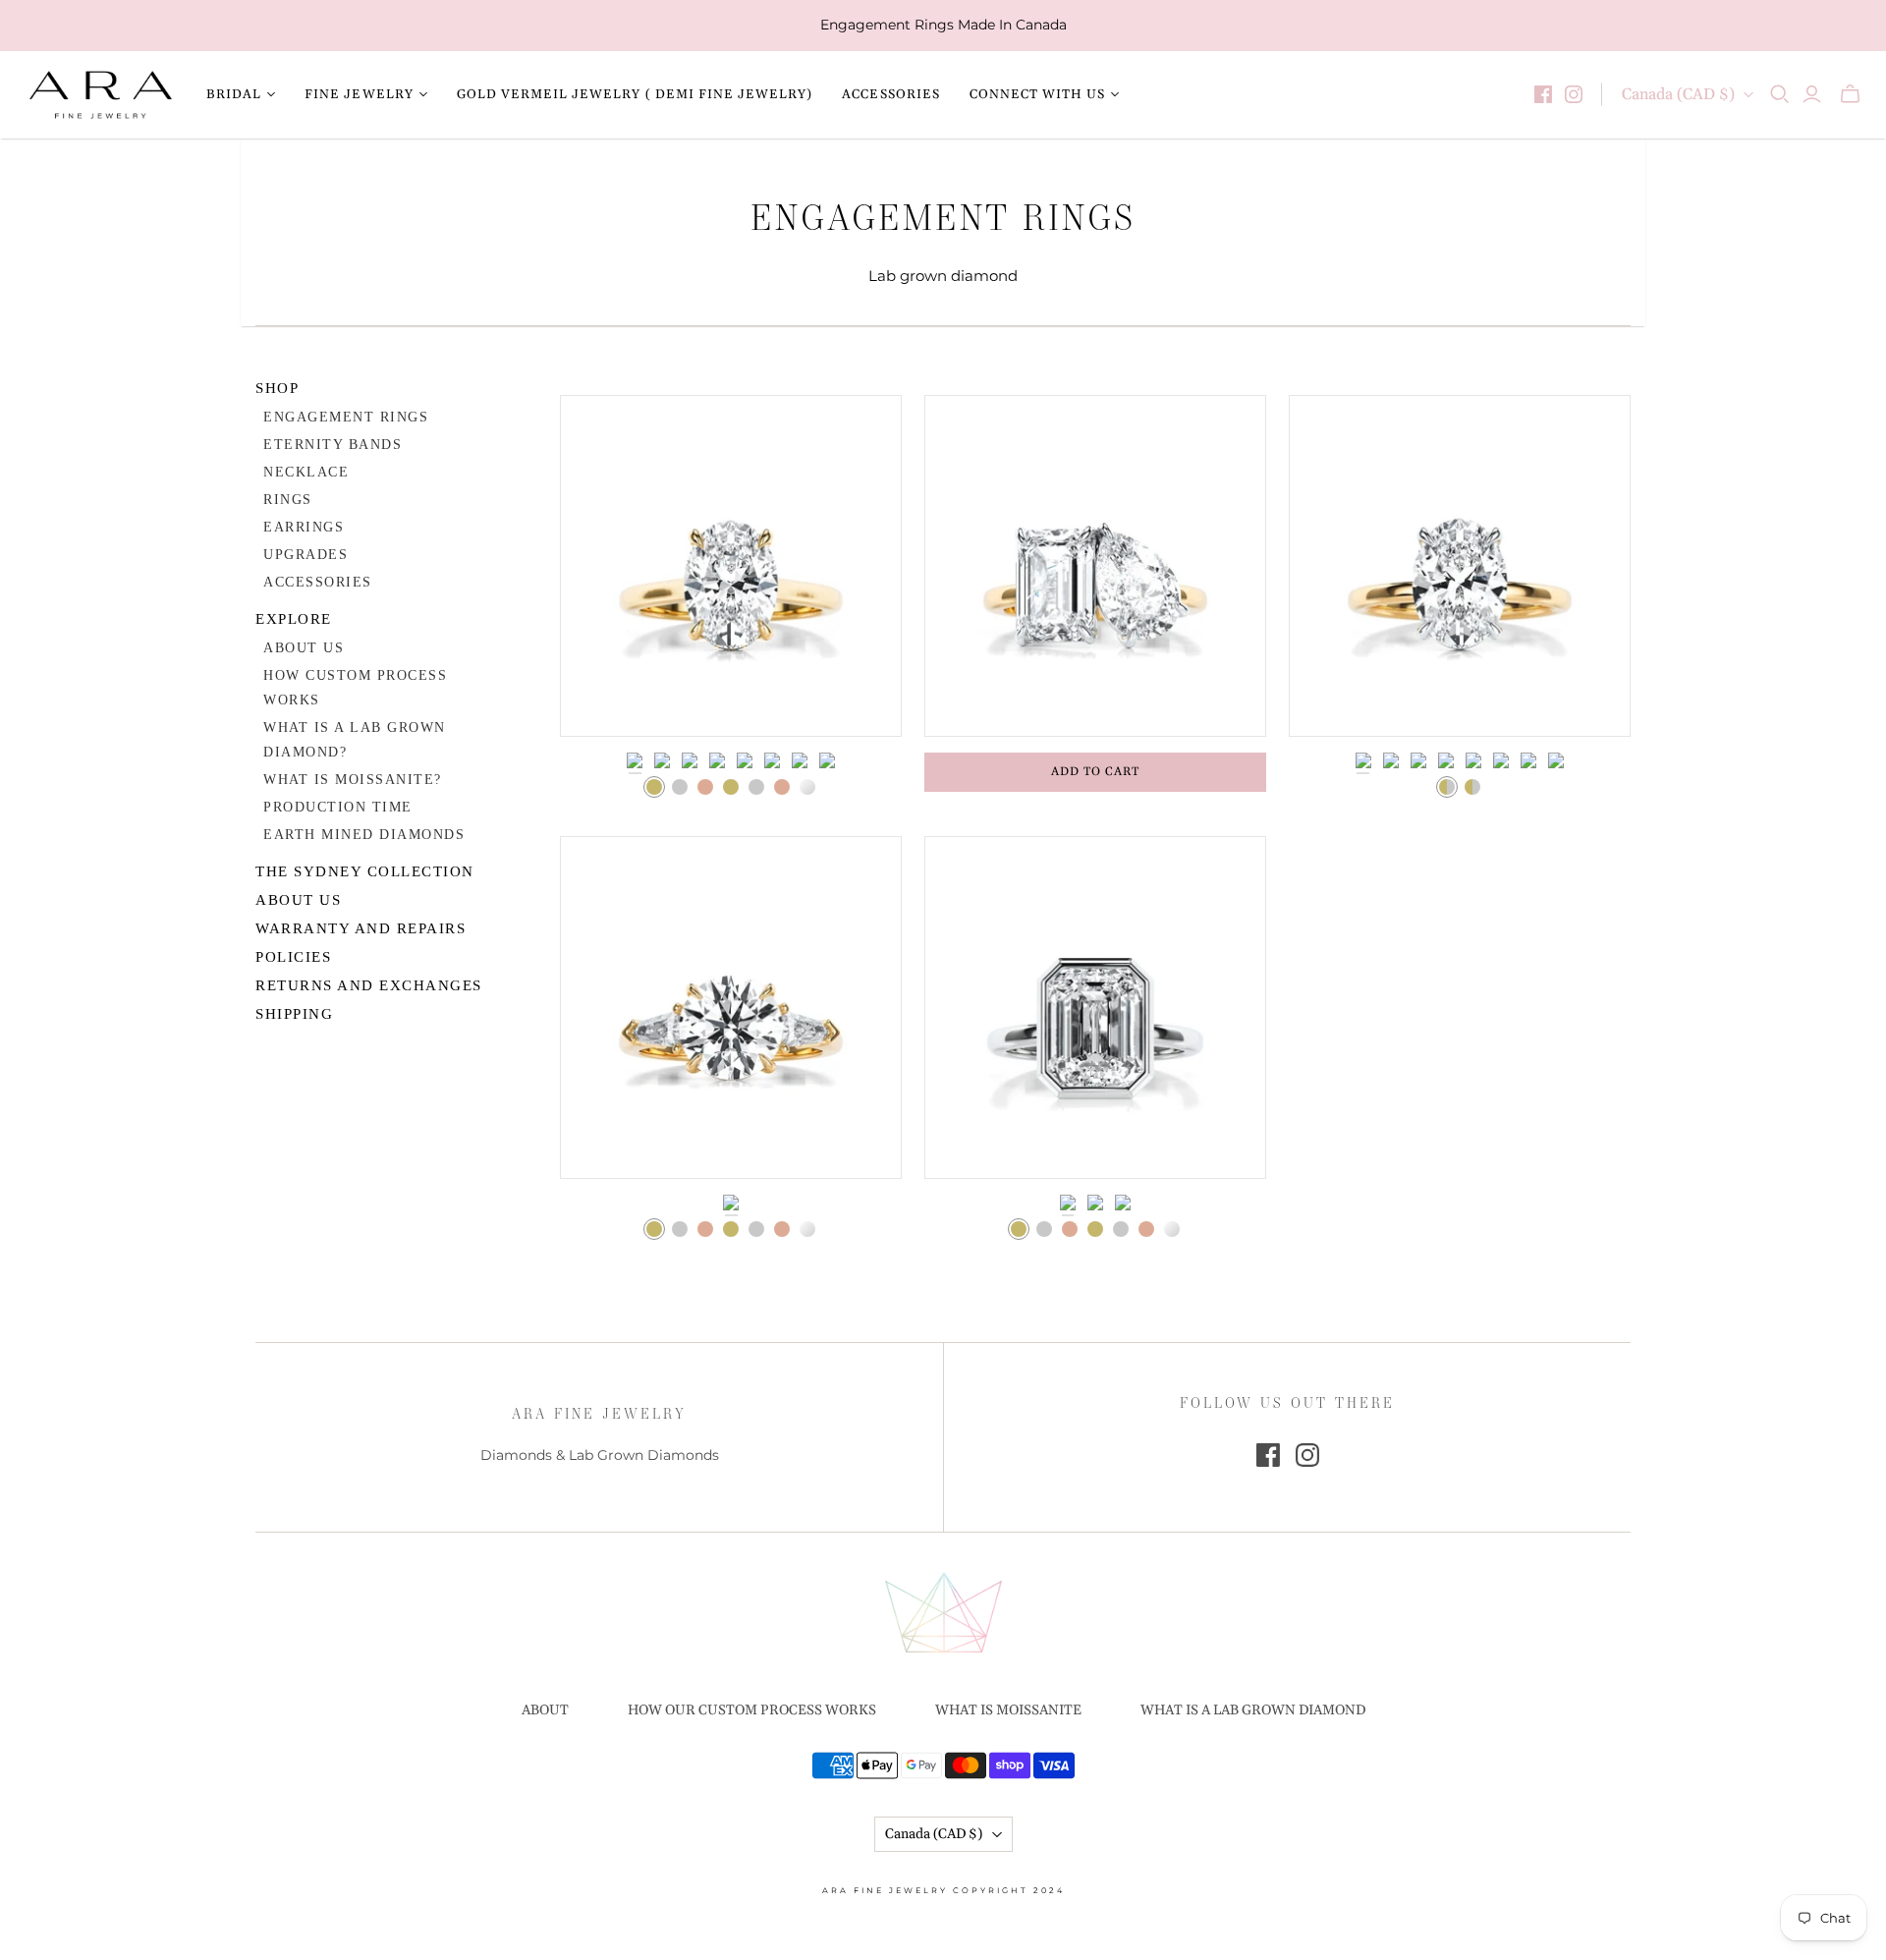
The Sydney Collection (365, 871)
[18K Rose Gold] (782, 787)
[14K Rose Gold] (705, 787)
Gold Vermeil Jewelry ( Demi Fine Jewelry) (635, 94)
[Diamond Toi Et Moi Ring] (1095, 566)
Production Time (338, 807)
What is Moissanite (1008, 1710)
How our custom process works (752, 1710)
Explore (294, 619)
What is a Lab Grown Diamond (1253, 1710)
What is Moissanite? (353, 780)
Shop (277, 388)
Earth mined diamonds (364, 835)
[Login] (1812, 94)
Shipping (294, 1014)
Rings (288, 500)
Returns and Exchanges (369, 985)
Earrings (304, 527)
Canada (1678, 94)
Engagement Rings (346, 417)
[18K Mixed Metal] (1472, 787)
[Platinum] (807, 787)
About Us (304, 648)
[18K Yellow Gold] (731, 787)
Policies (293, 957)
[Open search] (1780, 94)
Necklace (306, 472)
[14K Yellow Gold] (654, 787)
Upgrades (305, 555)
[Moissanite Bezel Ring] (1095, 1007)
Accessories (890, 94)
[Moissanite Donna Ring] (731, 1007)
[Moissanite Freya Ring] (731, 566)
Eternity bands (333, 445)
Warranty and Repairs (361, 928)
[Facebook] (1543, 94)
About (545, 1710)
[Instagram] (1574, 94)
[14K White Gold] (680, 787)
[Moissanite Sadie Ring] (1460, 566)
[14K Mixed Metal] (1447, 787)
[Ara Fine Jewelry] (101, 95)
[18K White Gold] (756, 787)
